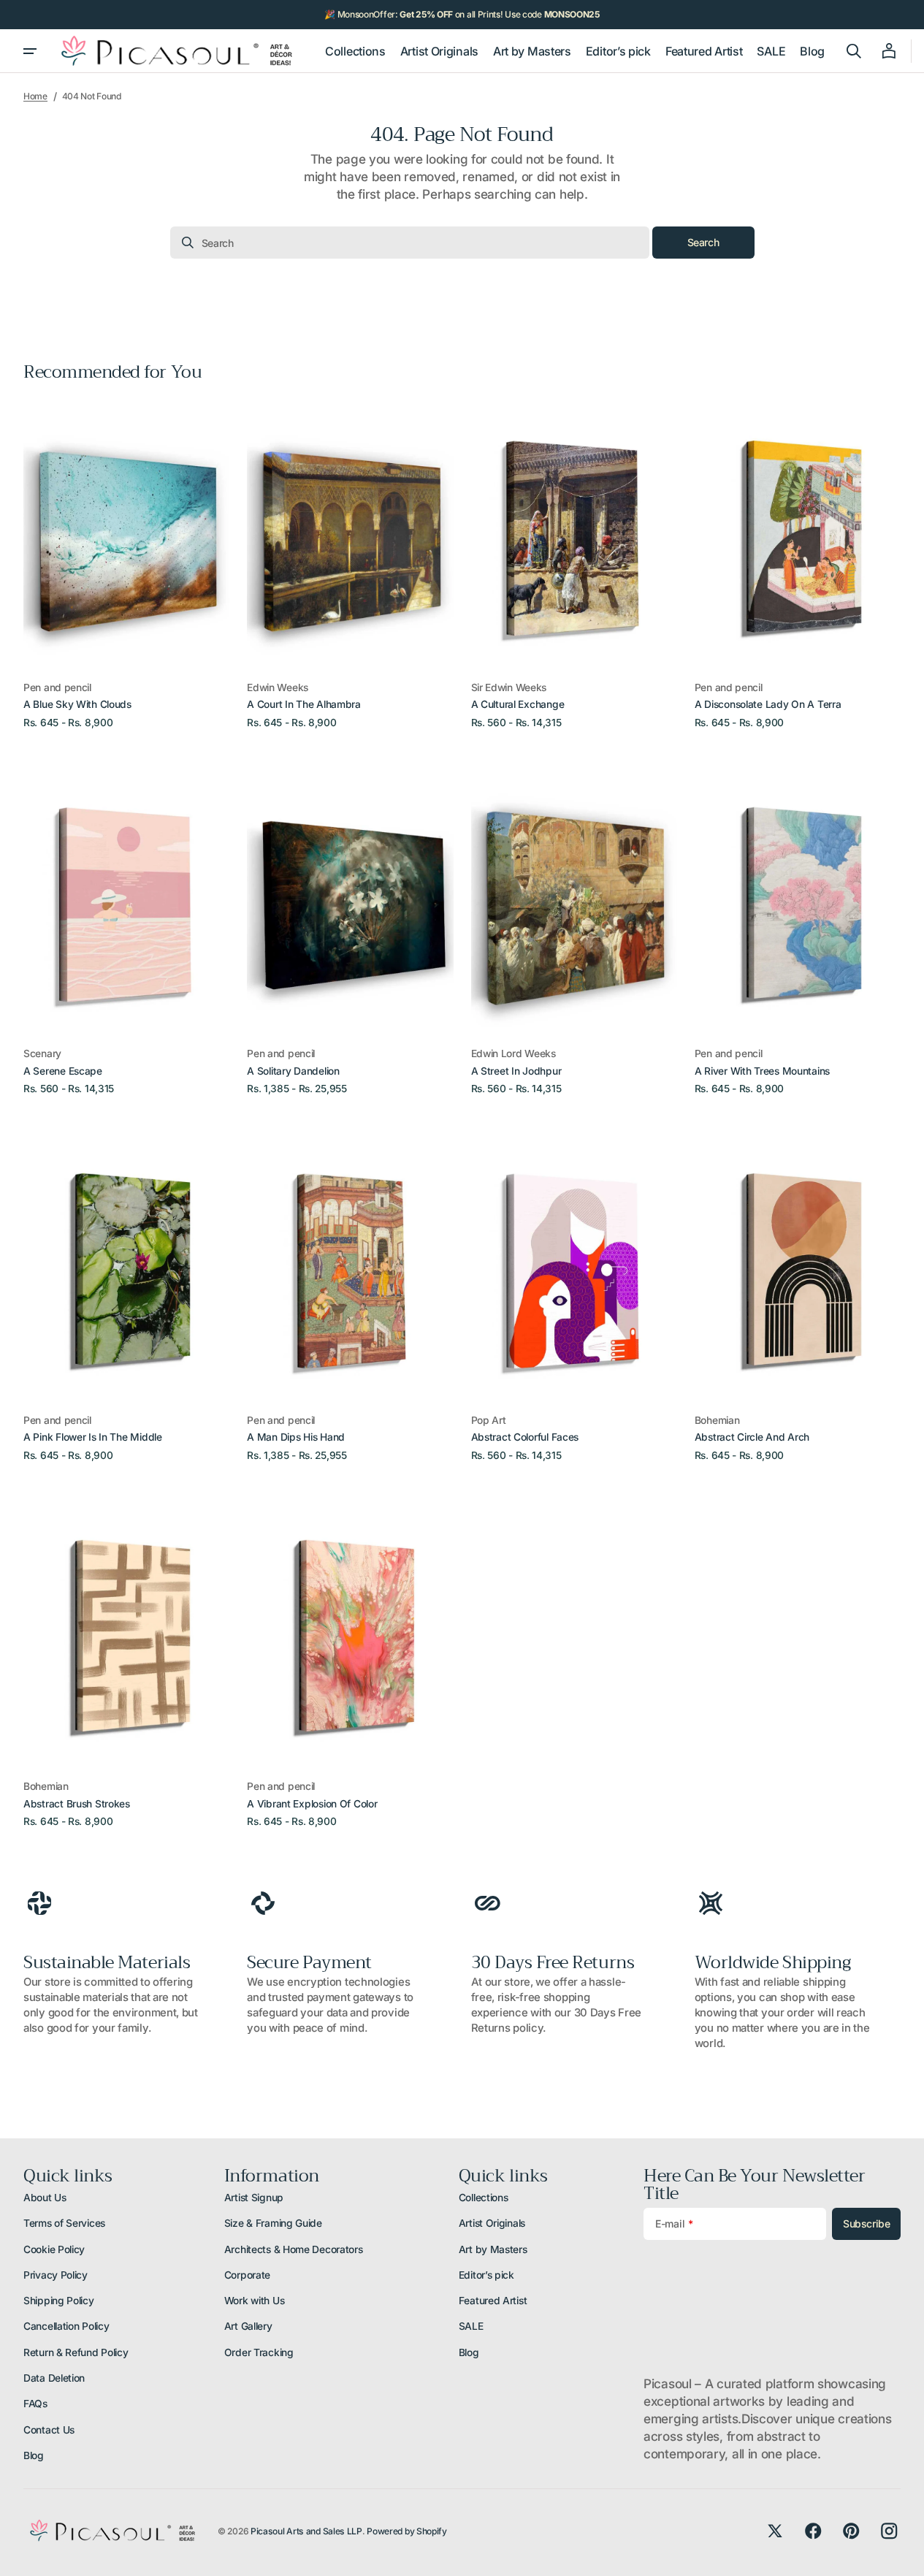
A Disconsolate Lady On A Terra (768, 704)
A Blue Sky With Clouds (77, 704)
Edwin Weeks (278, 687)
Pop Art (489, 1420)
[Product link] (126, 564)
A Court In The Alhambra (304, 704)
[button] (854, 51)
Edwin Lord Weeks (513, 1053)
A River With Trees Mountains (762, 1071)
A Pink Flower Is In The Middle (93, 1437)
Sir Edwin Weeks (509, 687)
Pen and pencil (57, 687)
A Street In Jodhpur (516, 1071)
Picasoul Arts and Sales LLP (306, 2531)
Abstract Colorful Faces (525, 1437)
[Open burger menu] (30, 51)
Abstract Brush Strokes (77, 1804)
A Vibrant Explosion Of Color (312, 1804)
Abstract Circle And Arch (752, 1437)
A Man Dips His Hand (296, 1437)
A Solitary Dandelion (293, 1071)
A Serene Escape (63, 1071)
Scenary (42, 1053)
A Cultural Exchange (518, 704)
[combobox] (410, 243)
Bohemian (717, 1420)
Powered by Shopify (407, 2531)
